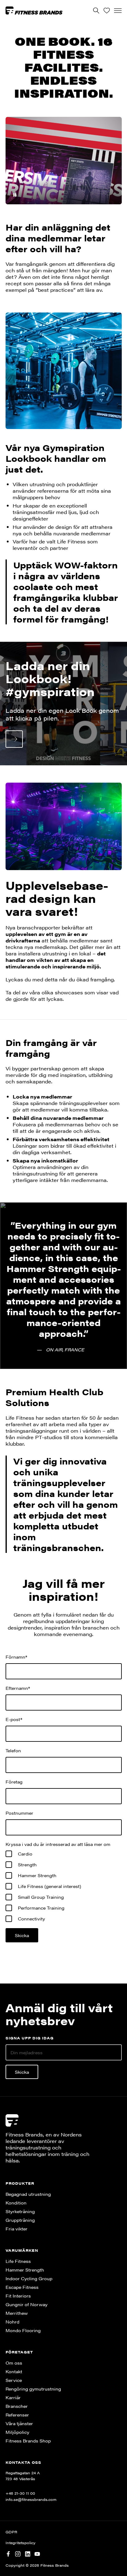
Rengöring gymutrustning (33, 2389)
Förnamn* (16, 1657)
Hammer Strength (25, 2270)
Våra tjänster (19, 2423)
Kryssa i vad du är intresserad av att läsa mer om (58, 1844)
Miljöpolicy (17, 2432)
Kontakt (14, 2371)
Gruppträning (20, 2220)
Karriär (13, 2397)
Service (14, 2380)
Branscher (17, 2406)
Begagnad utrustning (28, 2194)
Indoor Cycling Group (29, 2278)
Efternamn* (18, 1688)
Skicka (22, 2072)
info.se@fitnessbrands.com (31, 2499)
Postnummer (19, 1813)
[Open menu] (118, 11)
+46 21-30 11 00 (20, 2493)
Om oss (14, 2363)
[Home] (34, 10)
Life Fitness (18, 2261)
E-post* (14, 1719)
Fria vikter (16, 2229)
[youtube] (37, 2553)
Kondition (16, 2203)
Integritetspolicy (20, 2543)
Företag (14, 1782)
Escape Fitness (22, 2287)
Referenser (17, 2415)
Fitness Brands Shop (28, 2441)
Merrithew (17, 2313)
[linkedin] (28, 2553)
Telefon (13, 1750)
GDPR (11, 2532)
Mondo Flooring (23, 2330)
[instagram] (18, 2553)
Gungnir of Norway (27, 2304)
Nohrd (12, 2322)
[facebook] (8, 2553)
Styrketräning (20, 2211)
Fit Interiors (18, 2296)
